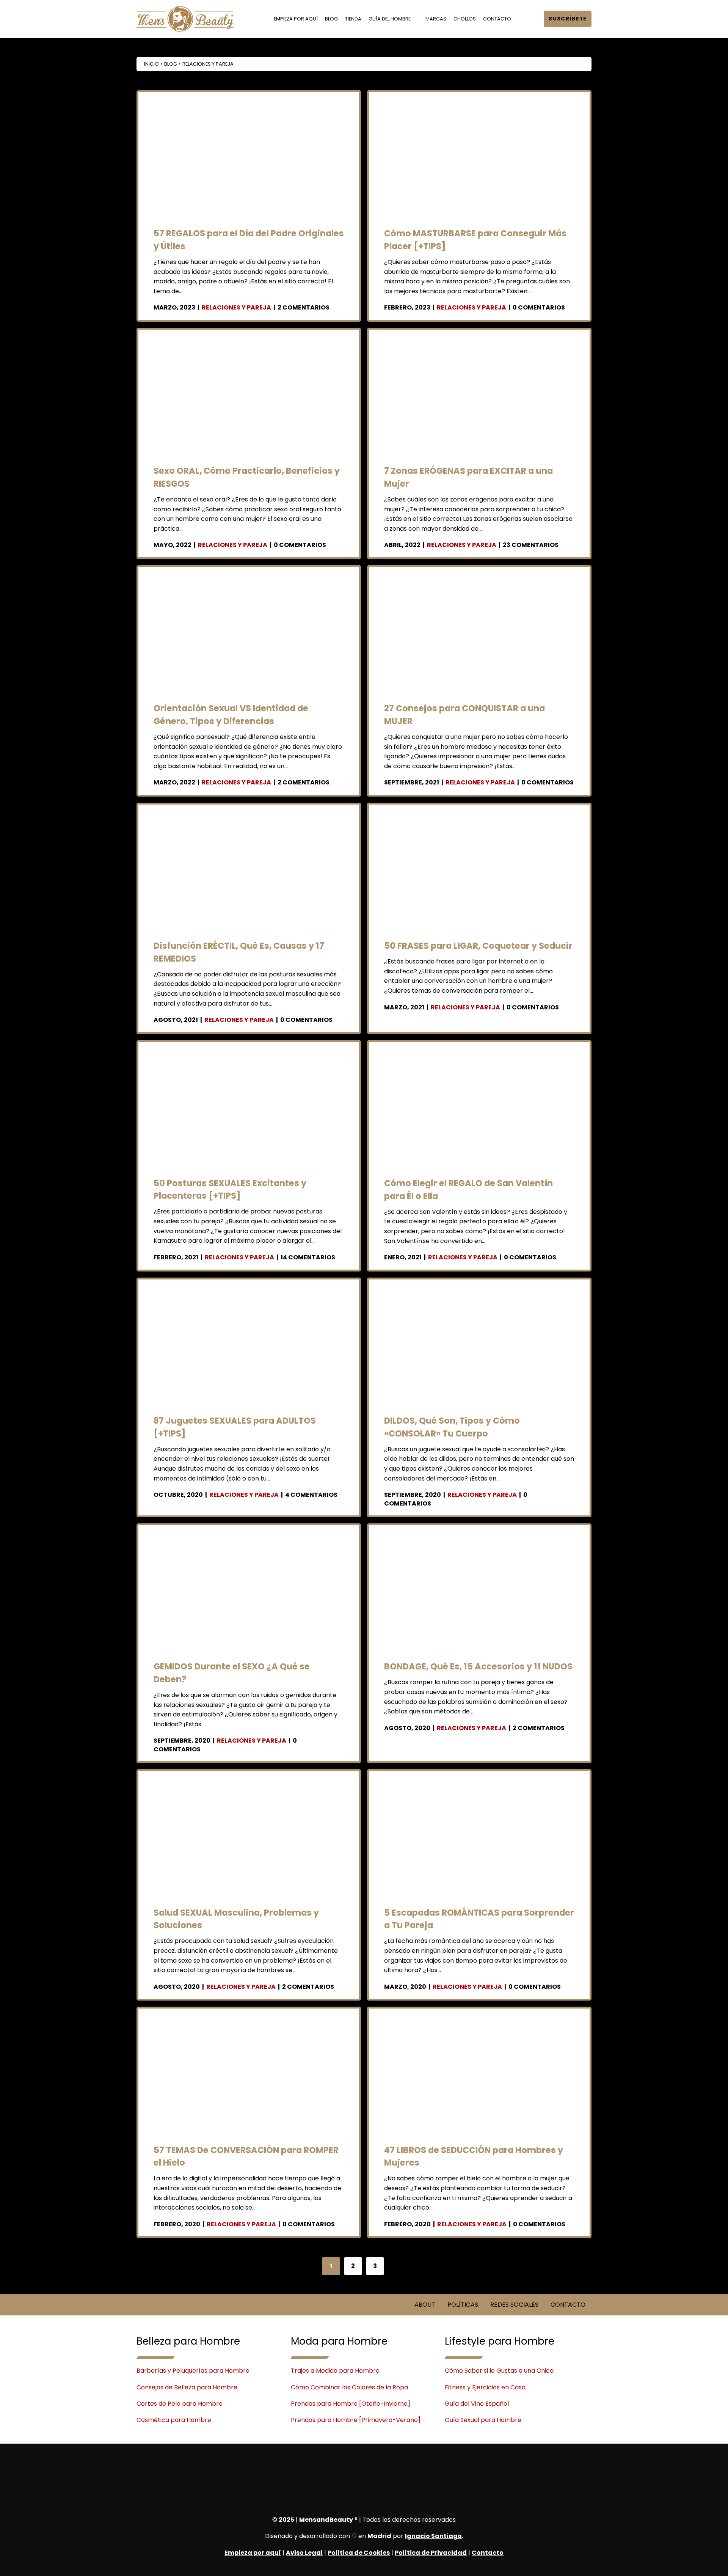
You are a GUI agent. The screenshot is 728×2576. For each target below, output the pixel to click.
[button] (530, 19)
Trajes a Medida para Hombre (335, 2371)
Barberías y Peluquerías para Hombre (193, 2371)
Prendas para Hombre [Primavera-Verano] (356, 2420)
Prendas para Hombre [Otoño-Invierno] (351, 2404)
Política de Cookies (359, 2553)
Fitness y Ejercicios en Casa (485, 2387)
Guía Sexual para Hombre (483, 2420)
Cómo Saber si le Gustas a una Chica (499, 2371)
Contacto (488, 2553)
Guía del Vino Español (477, 2404)
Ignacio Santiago (433, 2536)
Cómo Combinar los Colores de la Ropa (349, 2387)
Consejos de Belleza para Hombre (187, 2387)
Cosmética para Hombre (174, 2420)
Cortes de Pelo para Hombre (180, 2404)
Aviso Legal (304, 2553)
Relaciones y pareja (236, 307)
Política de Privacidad (431, 2553)
